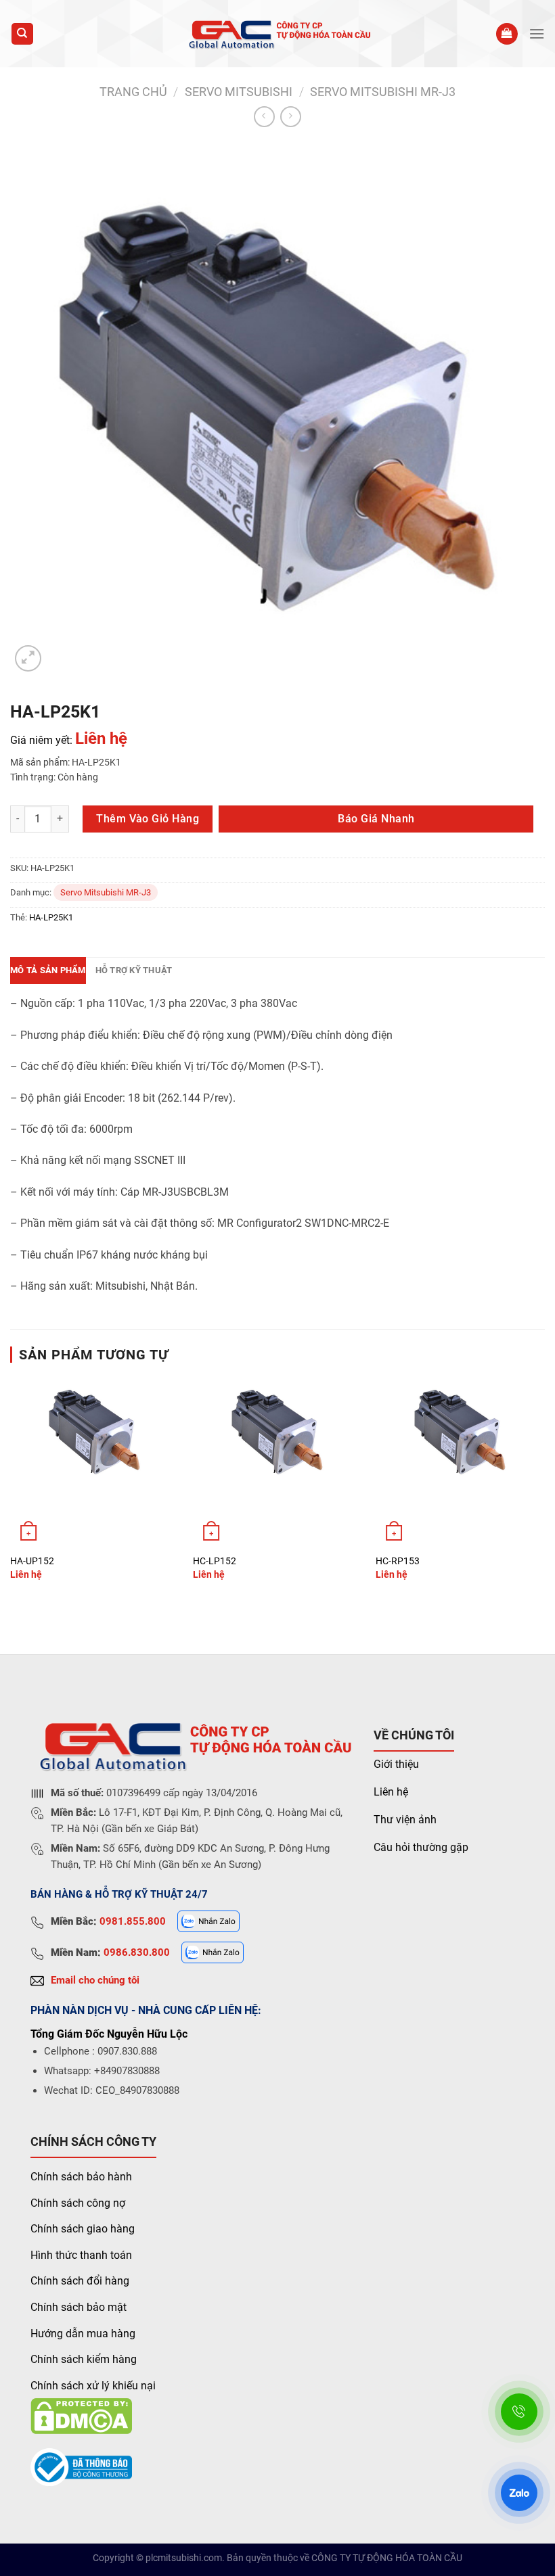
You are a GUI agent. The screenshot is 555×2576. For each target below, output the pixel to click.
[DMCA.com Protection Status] (81, 2415)
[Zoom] (28, 658)
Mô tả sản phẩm (48, 970)
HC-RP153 (398, 1561)
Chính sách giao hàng (83, 2229)
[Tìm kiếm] (23, 34)
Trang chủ (133, 92)
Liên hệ (391, 1792)
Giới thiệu (396, 1764)
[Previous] (11, 1490)
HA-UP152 (32, 1561)
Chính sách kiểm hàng (84, 2359)
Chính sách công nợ (78, 2203)
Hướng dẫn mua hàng (83, 2334)
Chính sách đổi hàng (80, 2281)
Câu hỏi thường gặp (421, 1847)
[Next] (544, 1490)
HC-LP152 (215, 1561)
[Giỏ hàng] (507, 34)
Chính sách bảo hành (81, 2177)
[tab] (48, 970)
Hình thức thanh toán (81, 2255)
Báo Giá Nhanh (376, 819)
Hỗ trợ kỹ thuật (134, 970)
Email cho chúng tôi (95, 1980)
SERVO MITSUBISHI (239, 92)
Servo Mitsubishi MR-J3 (383, 92)
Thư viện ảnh (405, 1820)
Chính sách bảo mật (79, 2307)
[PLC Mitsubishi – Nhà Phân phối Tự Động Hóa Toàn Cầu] (278, 33)
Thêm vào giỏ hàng (148, 819)
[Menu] (537, 33)
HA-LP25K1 (51, 917)
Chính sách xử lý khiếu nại (93, 2386)
